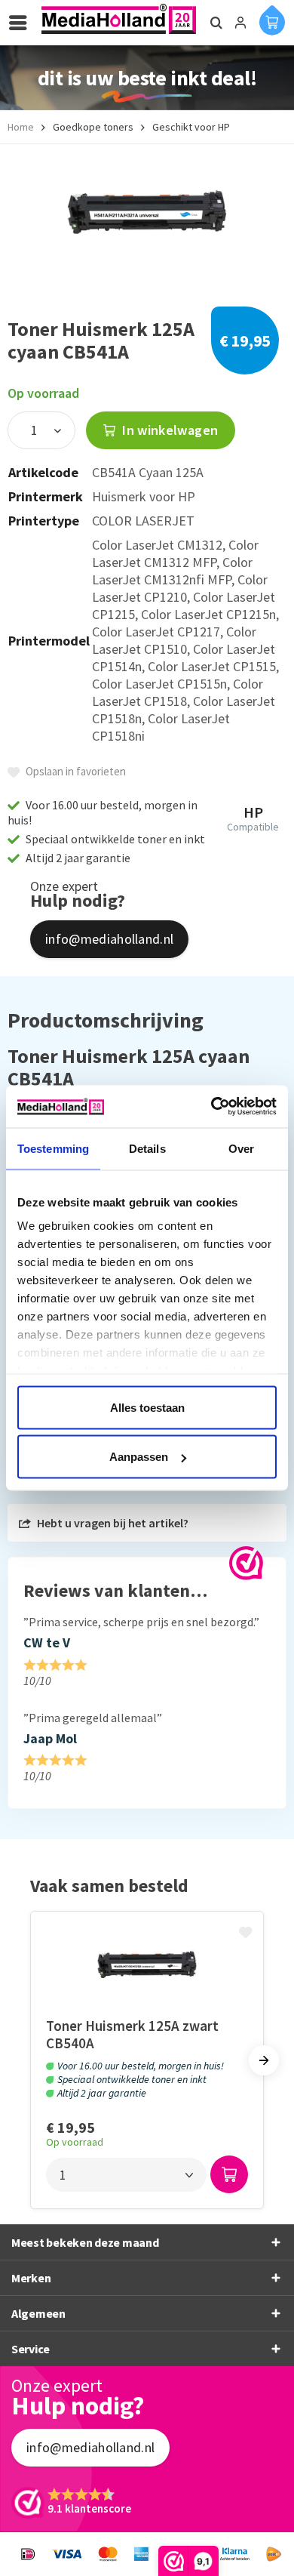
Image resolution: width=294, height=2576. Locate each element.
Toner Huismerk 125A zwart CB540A (132, 2034)
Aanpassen (139, 1457)
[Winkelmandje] (272, 20)
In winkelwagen (168, 430)
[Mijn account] (240, 23)
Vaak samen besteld (109, 1886)
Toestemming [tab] (53, 1148)
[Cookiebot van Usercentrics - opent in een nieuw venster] (211, 1107)
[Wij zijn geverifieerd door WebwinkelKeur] (246, 1563)
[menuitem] (22, 23)
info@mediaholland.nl (109, 939)
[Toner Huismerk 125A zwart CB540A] (147, 1964)
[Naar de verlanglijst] (247, 1934)
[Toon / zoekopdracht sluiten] (214, 23)
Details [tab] (147, 1148)
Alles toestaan (147, 1407)
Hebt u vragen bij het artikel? (112, 1523)
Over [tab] (241, 1148)
